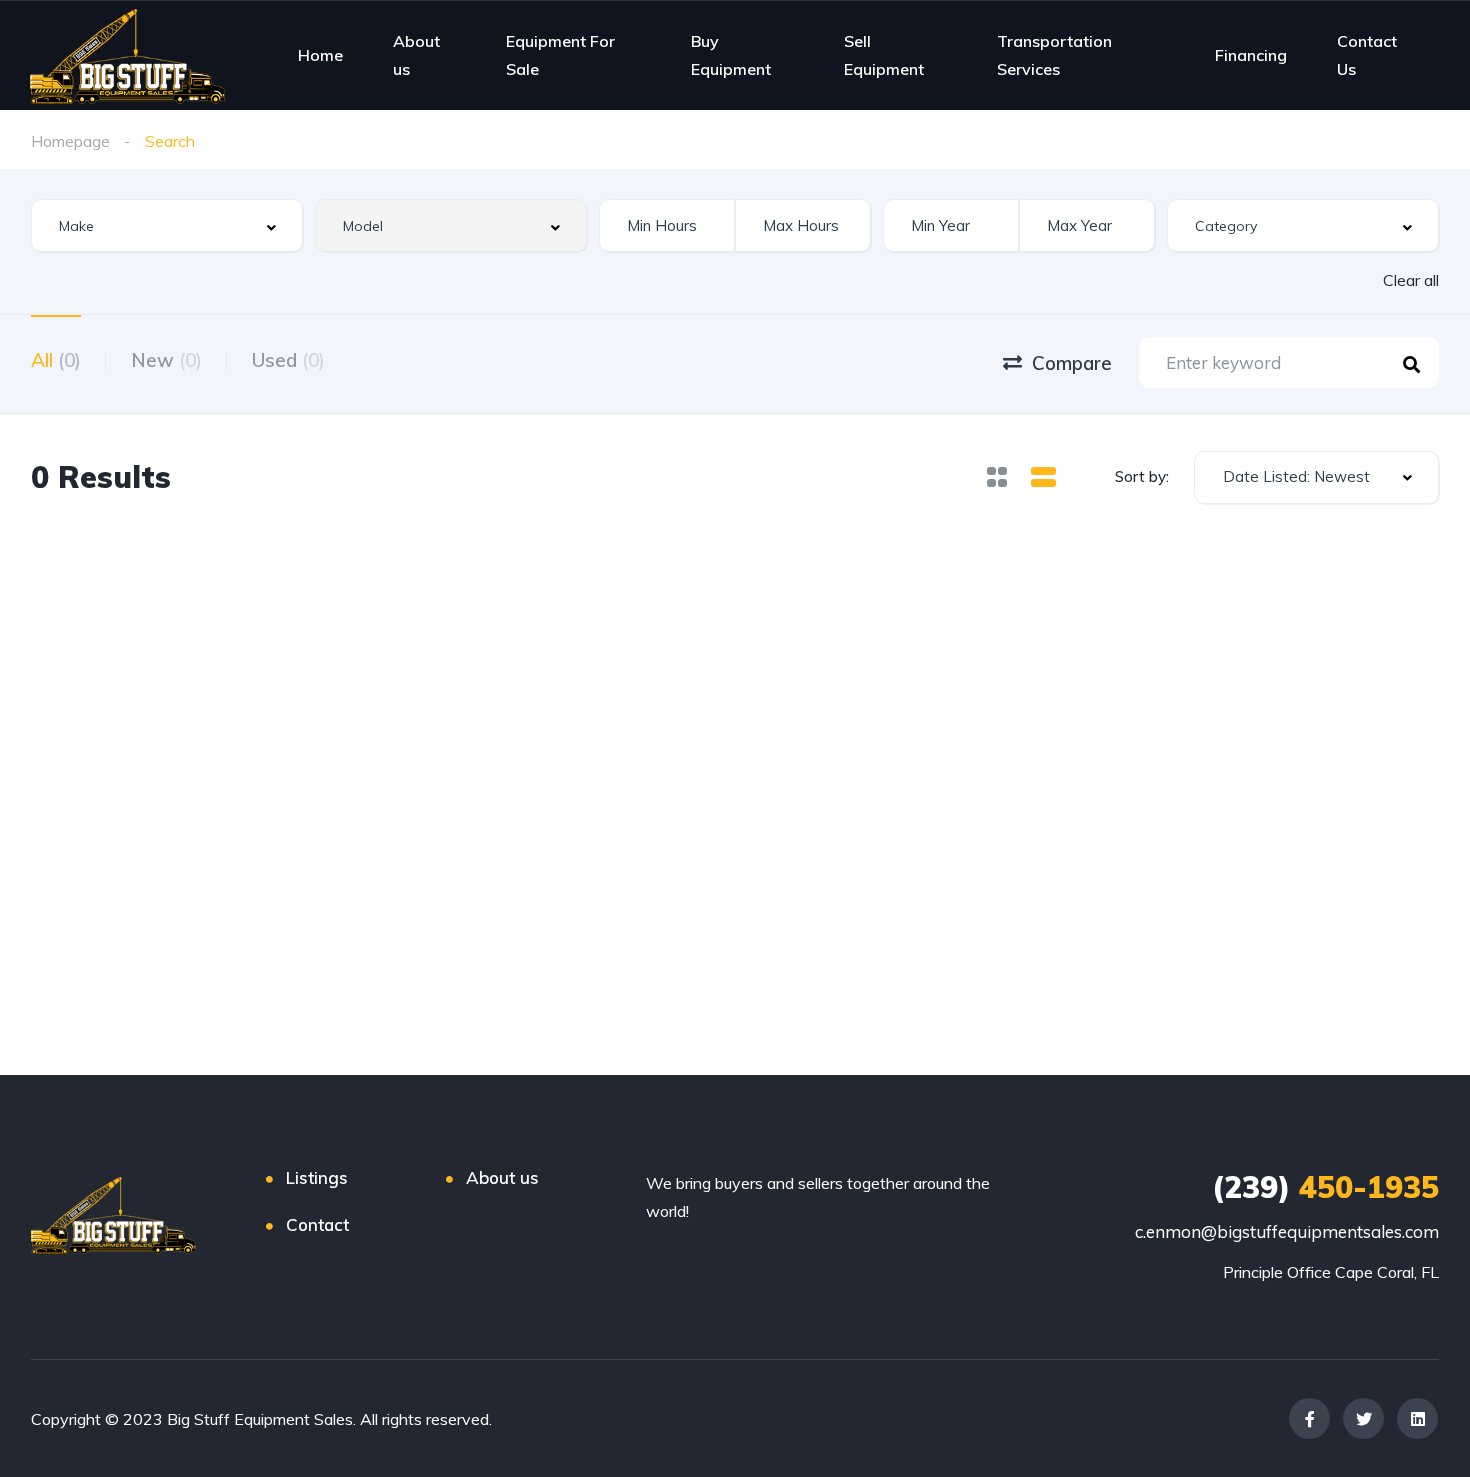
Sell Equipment (884, 55)
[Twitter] (1363, 1418)
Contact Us (1367, 55)
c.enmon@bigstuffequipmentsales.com (1287, 1231)
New (166, 360)
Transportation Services (1054, 55)
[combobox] (167, 225)
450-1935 (1325, 1187)
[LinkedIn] (1417, 1418)
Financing (1251, 55)
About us (416, 55)
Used (288, 360)
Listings (317, 1177)
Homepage (70, 141)
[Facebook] (1309, 1418)
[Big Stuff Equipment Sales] (127, 55)
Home (320, 55)
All (56, 360)
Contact (317, 1224)
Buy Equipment (731, 55)
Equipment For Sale (560, 55)
